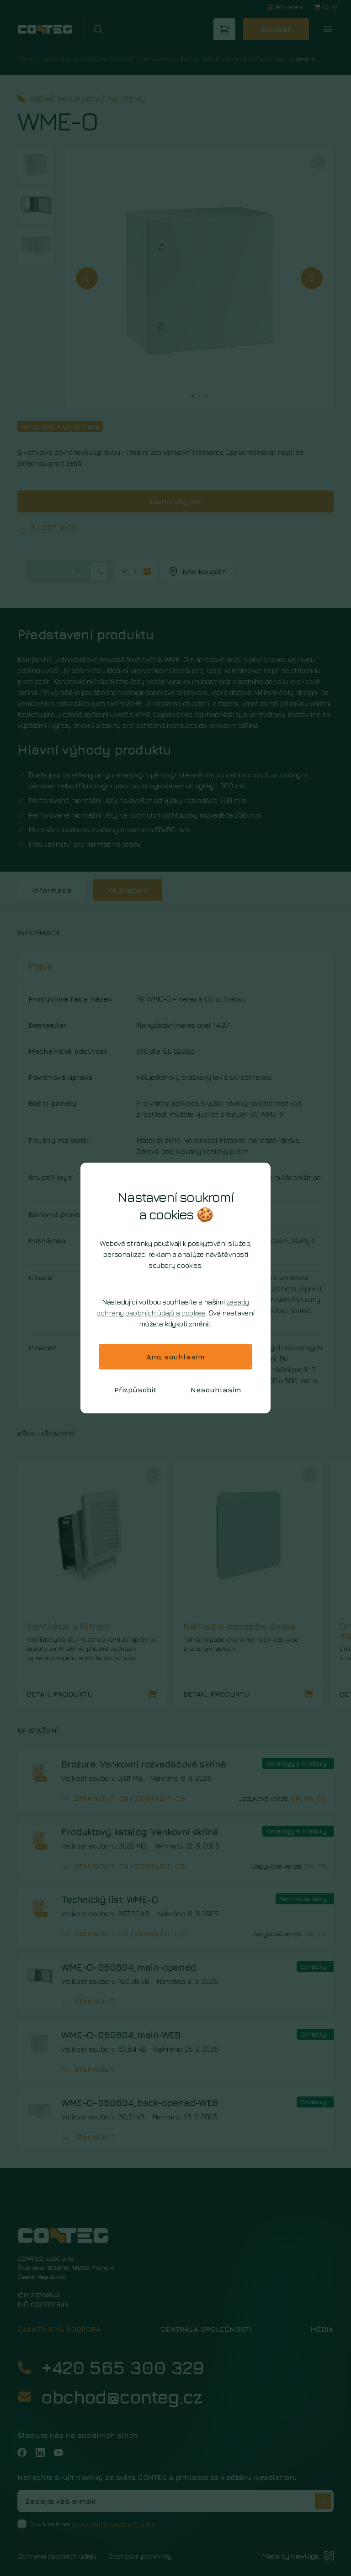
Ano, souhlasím (175, 1357)
